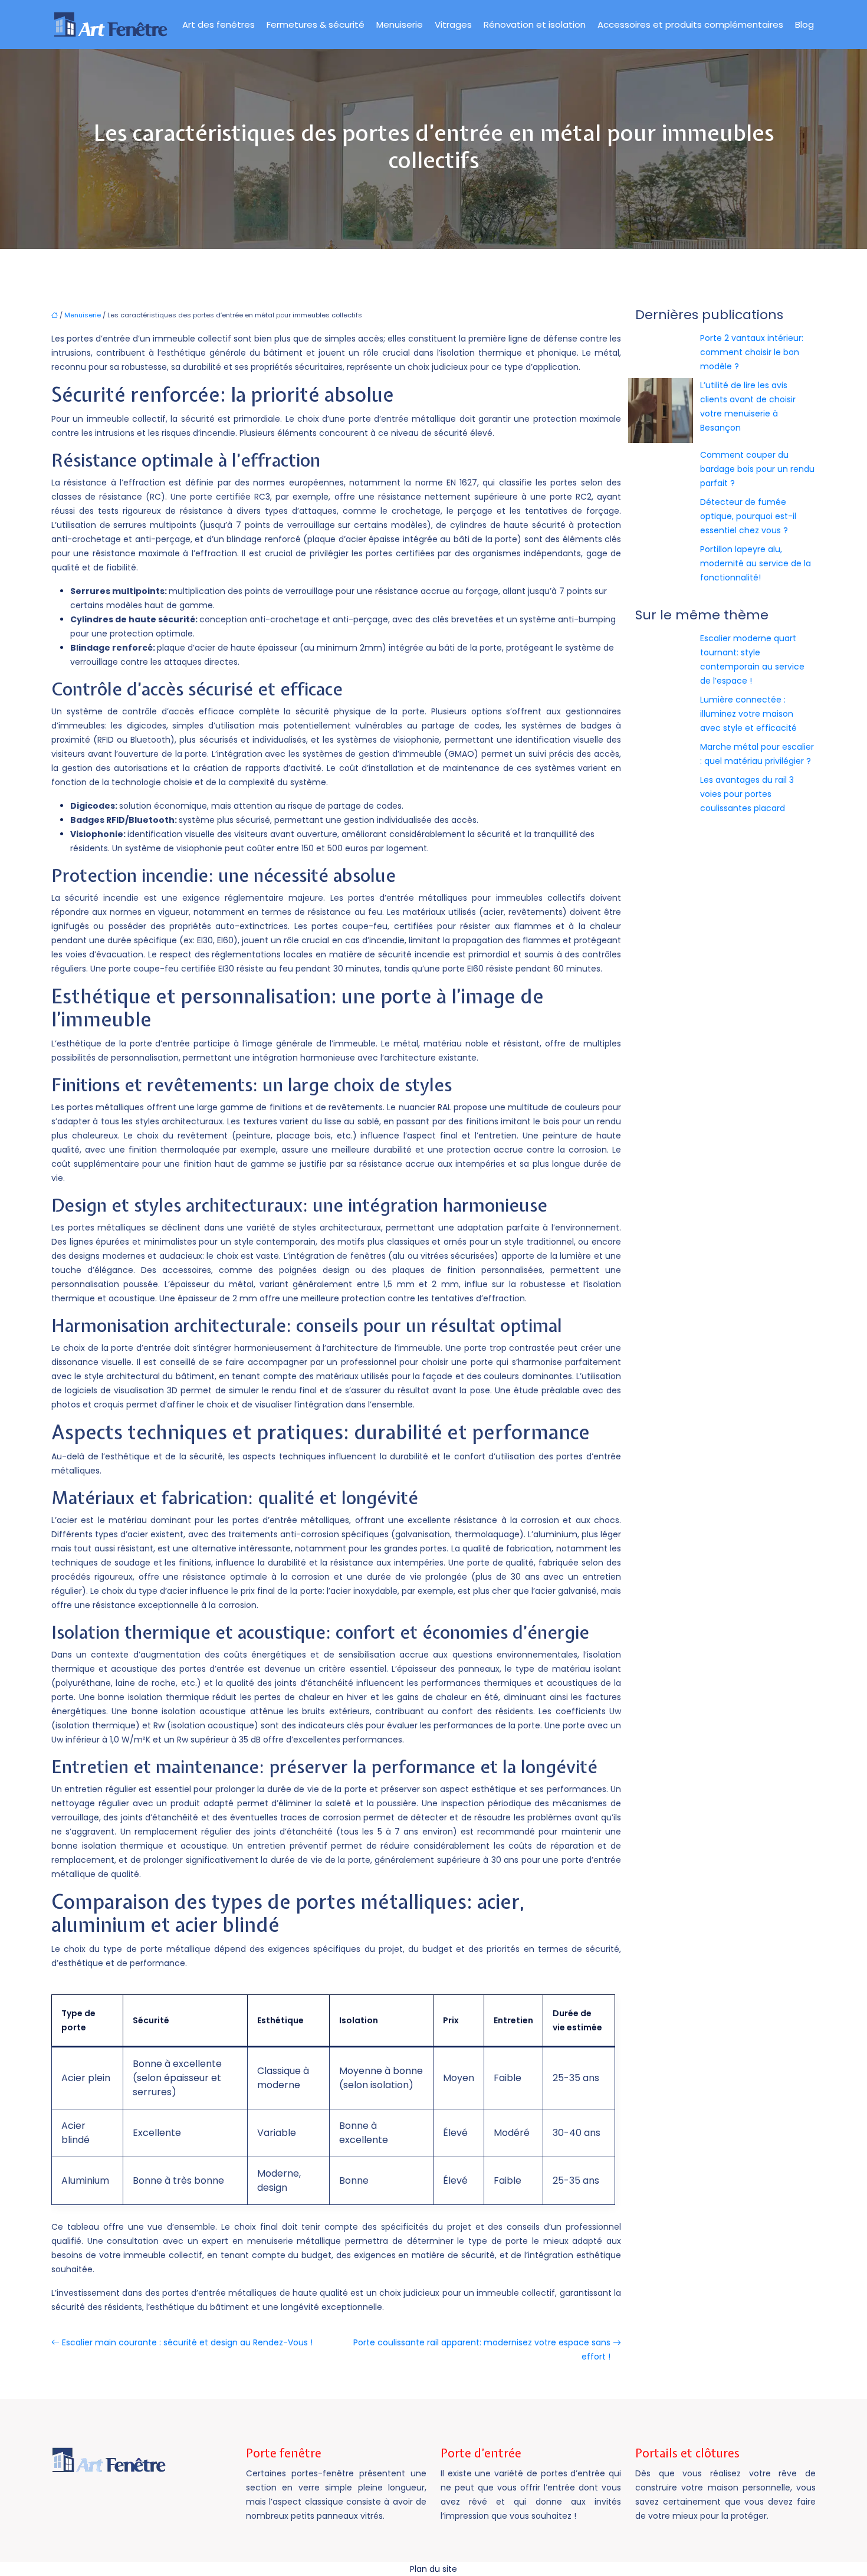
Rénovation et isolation (535, 24)
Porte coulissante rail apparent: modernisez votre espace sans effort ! (482, 2349)
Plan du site (433, 2569)
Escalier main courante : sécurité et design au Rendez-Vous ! (187, 2342)
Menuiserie (400, 24)
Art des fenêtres (219, 24)
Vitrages (453, 24)
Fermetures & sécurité (316, 24)
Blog (804, 24)
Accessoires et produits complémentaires (690, 24)
